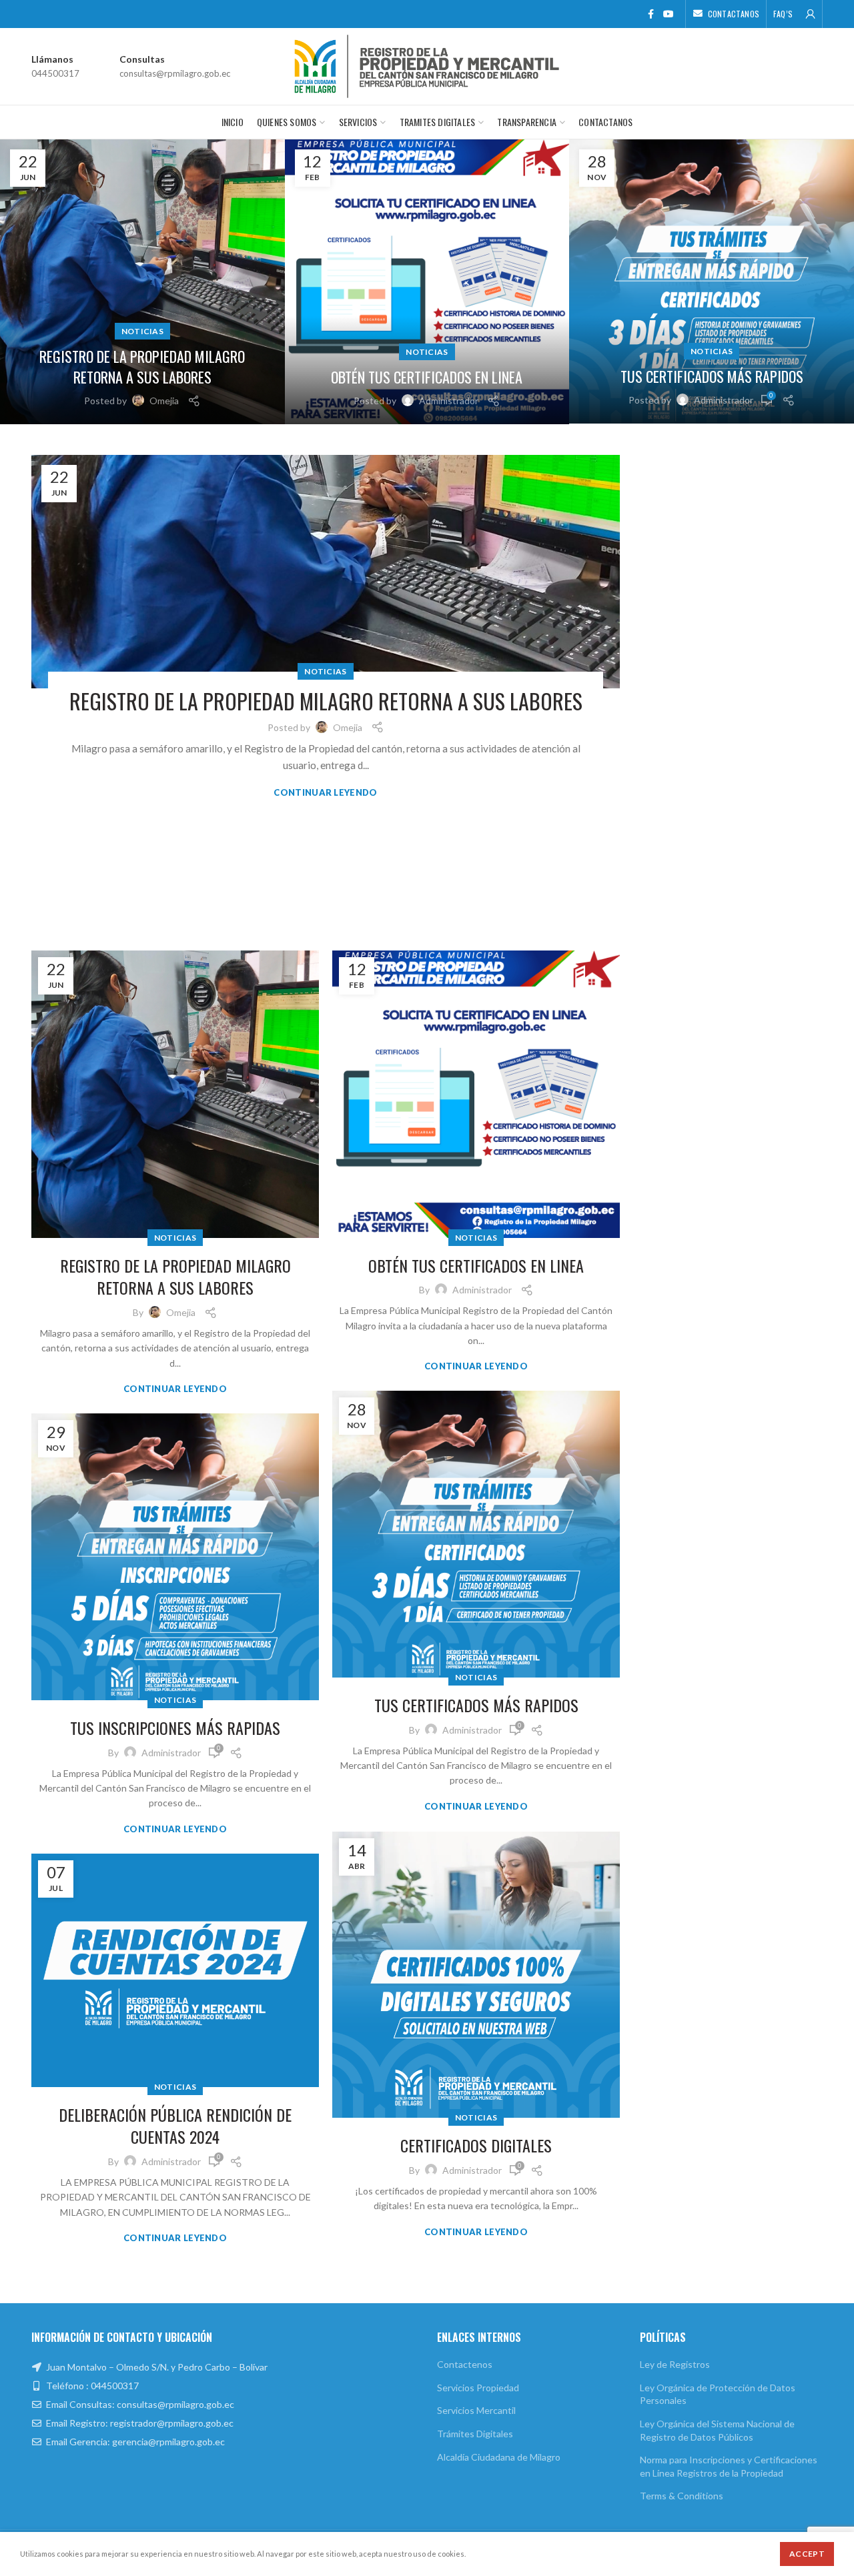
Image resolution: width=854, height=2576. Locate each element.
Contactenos (465, 2364)
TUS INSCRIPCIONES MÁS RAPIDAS (175, 1728)
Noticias (142, 331)
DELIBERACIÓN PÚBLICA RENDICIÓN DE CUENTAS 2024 (175, 2126)
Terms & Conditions (682, 2496)
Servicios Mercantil (476, 2410)
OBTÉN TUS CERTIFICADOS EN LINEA (427, 377)
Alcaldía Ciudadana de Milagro (499, 2457)
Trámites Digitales (475, 2434)
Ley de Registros (675, 2364)
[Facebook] (651, 14)
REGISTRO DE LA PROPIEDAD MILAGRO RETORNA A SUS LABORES (142, 367)
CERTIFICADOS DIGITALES (476, 2146)
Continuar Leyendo (325, 793)
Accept (807, 2554)
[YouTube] (669, 14)
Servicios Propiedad (478, 2388)
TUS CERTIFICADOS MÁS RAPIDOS (712, 377)
